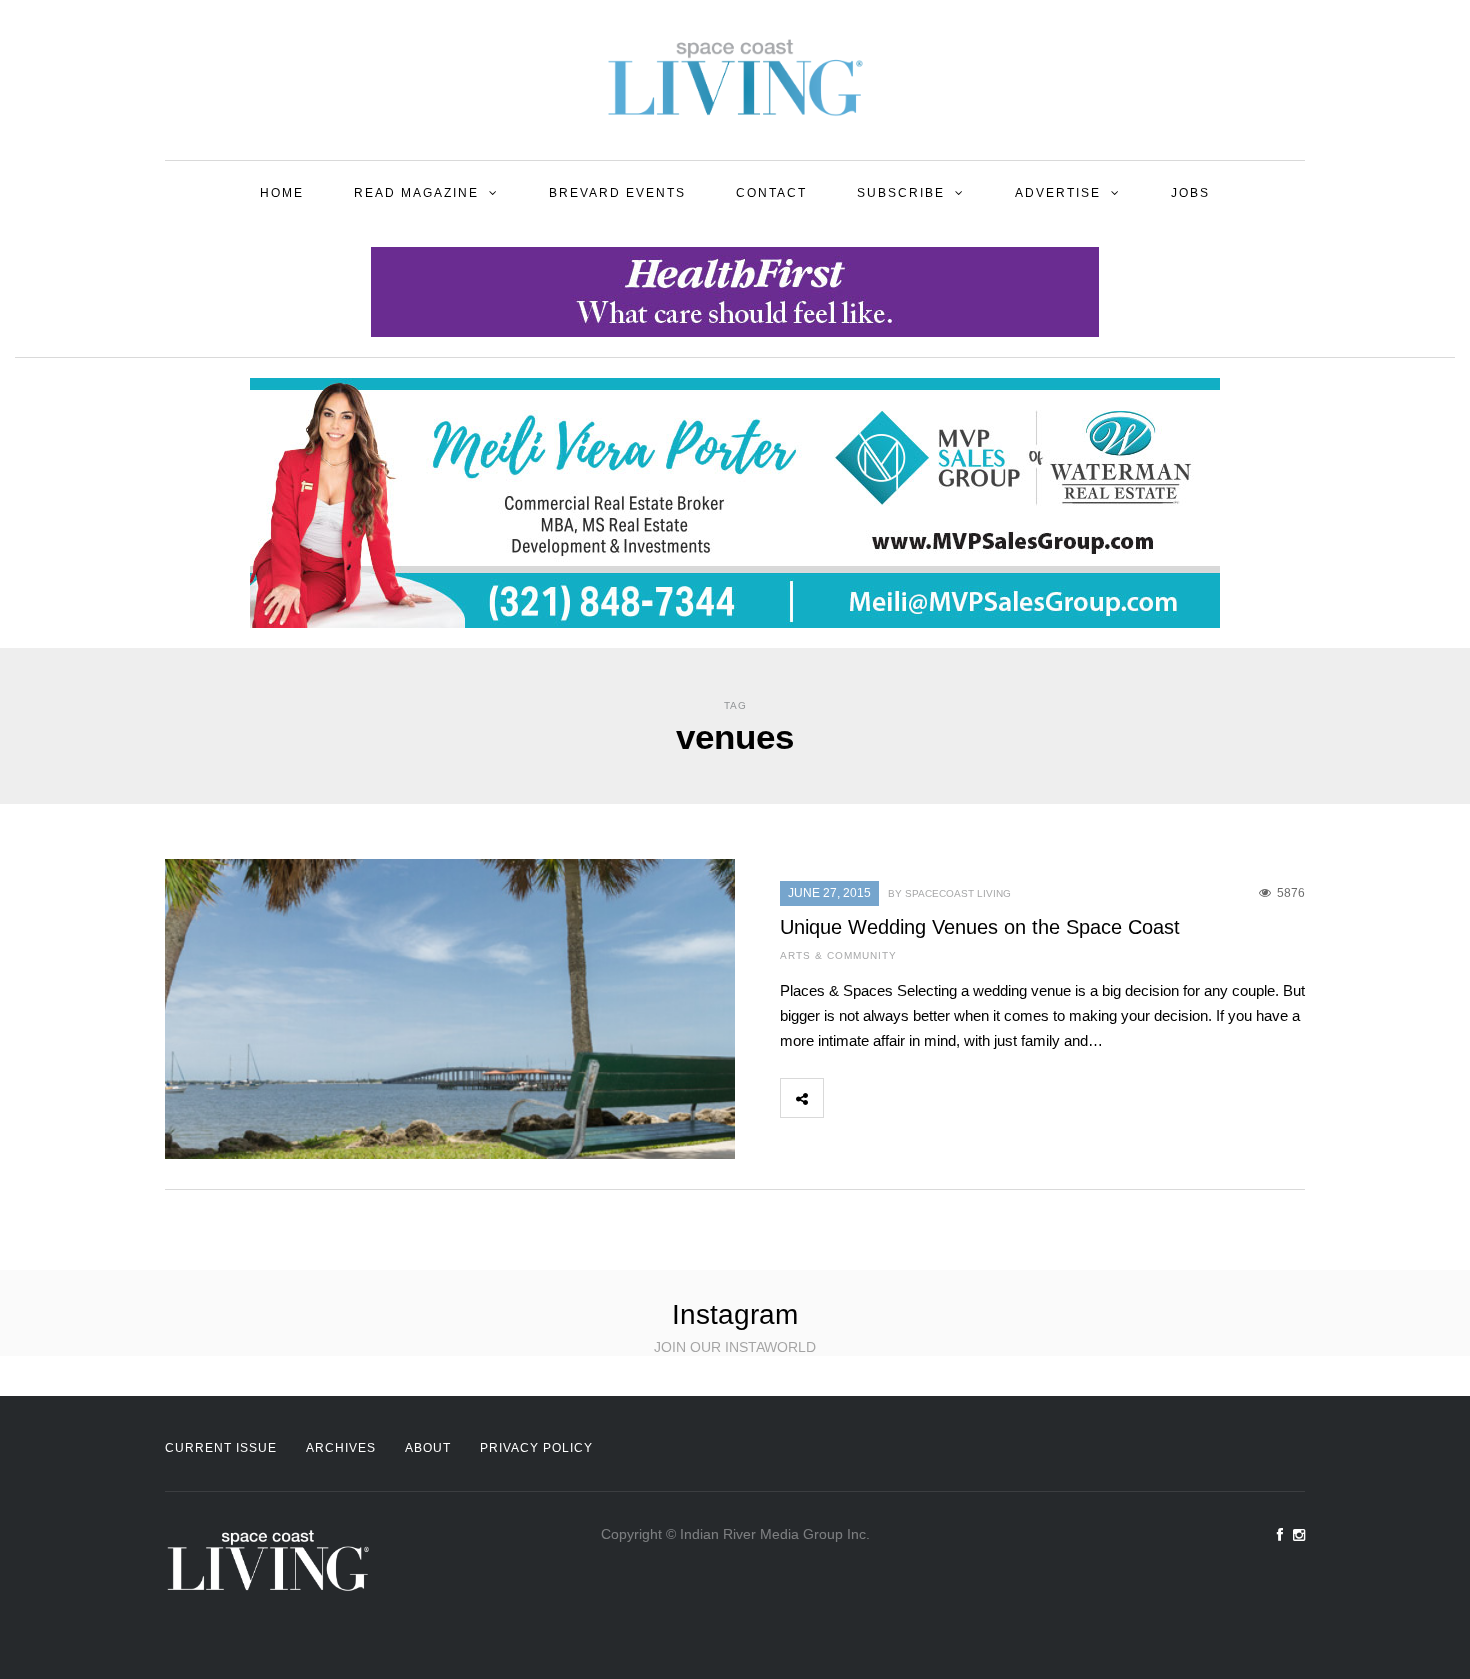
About (428, 1448)
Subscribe (901, 193)
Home (282, 193)
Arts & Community (838, 955)
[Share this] (845, 1098)
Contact (771, 193)
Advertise (1058, 193)
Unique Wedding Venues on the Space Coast (980, 927)
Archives (341, 1448)
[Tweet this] (889, 1098)
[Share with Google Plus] (933, 1098)
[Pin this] (977, 1098)
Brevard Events (617, 193)
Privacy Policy (536, 1448)
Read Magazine (416, 193)
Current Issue (221, 1448)
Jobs (1190, 193)
